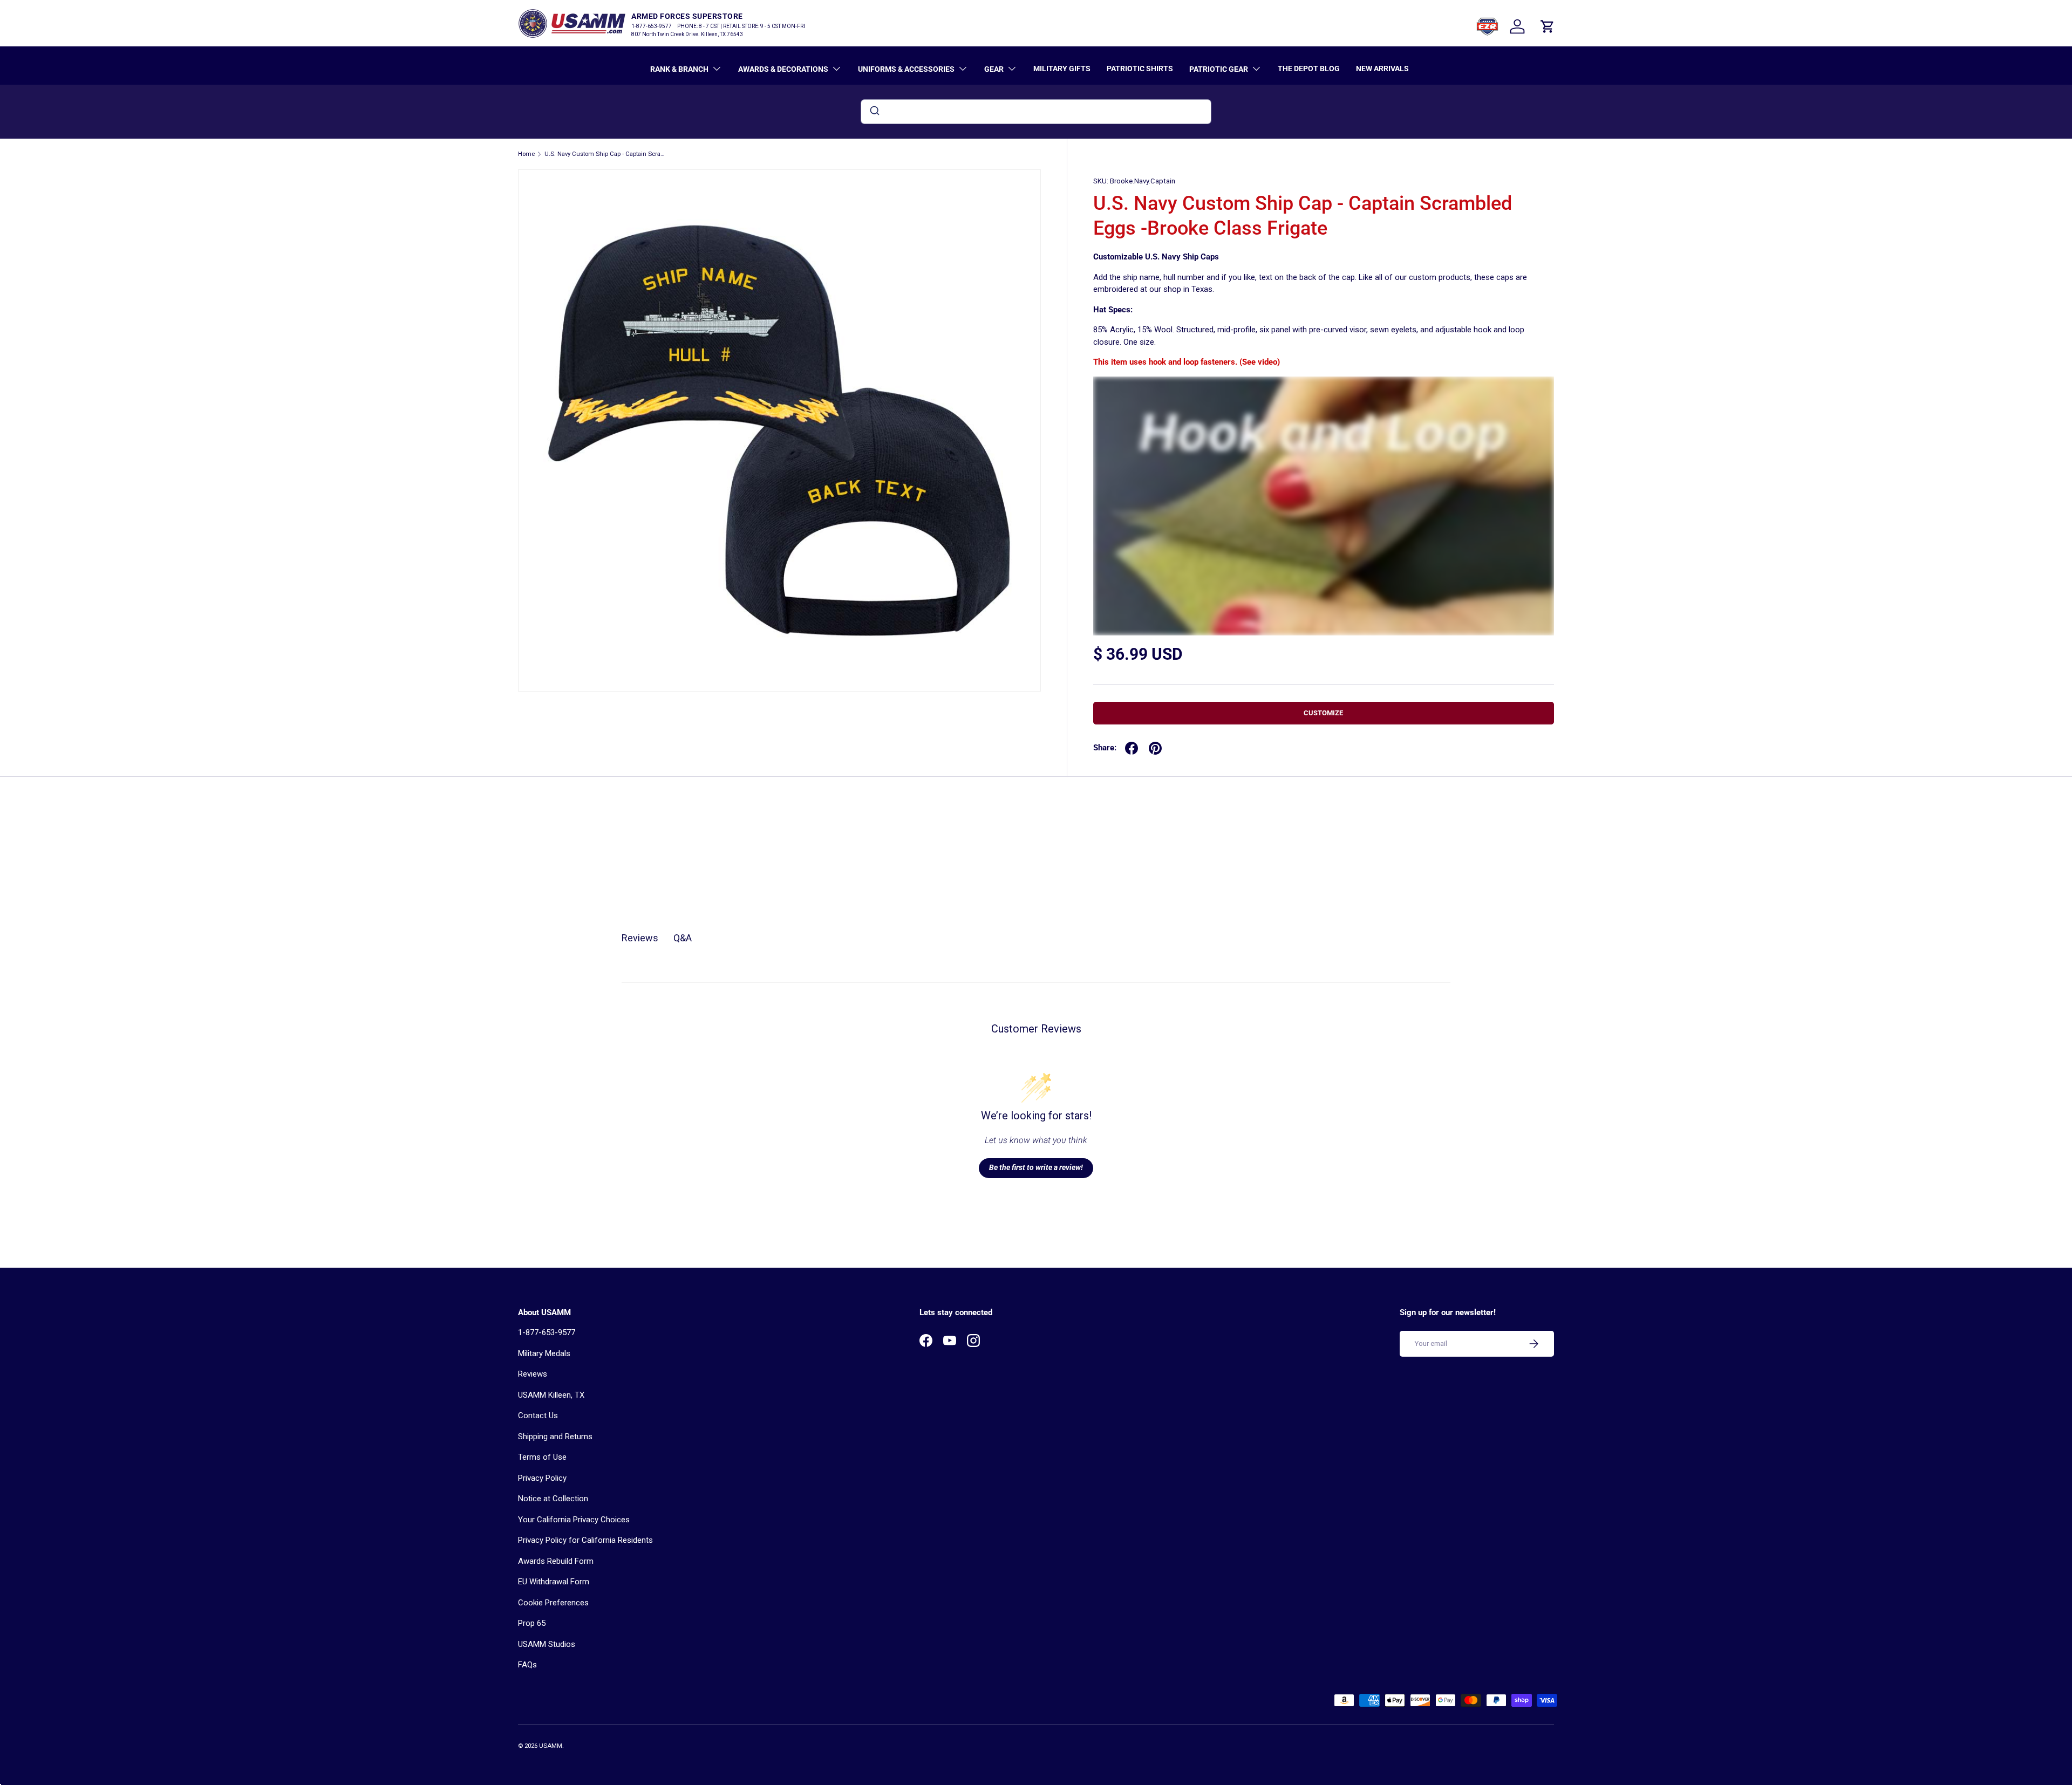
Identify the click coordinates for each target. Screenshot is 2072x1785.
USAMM (551, 1746)
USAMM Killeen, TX (551, 1395)
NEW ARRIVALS (1382, 69)
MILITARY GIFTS (1062, 69)
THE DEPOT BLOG (1309, 69)
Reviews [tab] (640, 938)
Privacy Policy (542, 1478)
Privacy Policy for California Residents (585, 1540)
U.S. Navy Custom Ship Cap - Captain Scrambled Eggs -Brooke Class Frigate (605, 154)
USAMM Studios (547, 1644)
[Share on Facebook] (1132, 748)
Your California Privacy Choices (574, 1520)
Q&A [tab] (683, 938)
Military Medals (544, 1353)
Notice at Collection (553, 1499)
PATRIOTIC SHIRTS (1140, 69)
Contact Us (538, 1415)
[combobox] (1036, 112)
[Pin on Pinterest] (1155, 748)
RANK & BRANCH (679, 69)
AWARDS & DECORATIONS (783, 69)
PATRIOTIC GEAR (1219, 69)
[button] (1548, 26)
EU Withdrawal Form (554, 1582)
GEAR (994, 69)
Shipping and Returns (555, 1437)
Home (526, 154)
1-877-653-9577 (547, 1332)
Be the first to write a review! (1036, 1167)
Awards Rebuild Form (556, 1561)
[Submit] (874, 112)
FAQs (527, 1665)
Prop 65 (532, 1623)
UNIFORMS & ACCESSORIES (906, 69)
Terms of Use (542, 1457)
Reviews (533, 1374)
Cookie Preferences (553, 1603)
